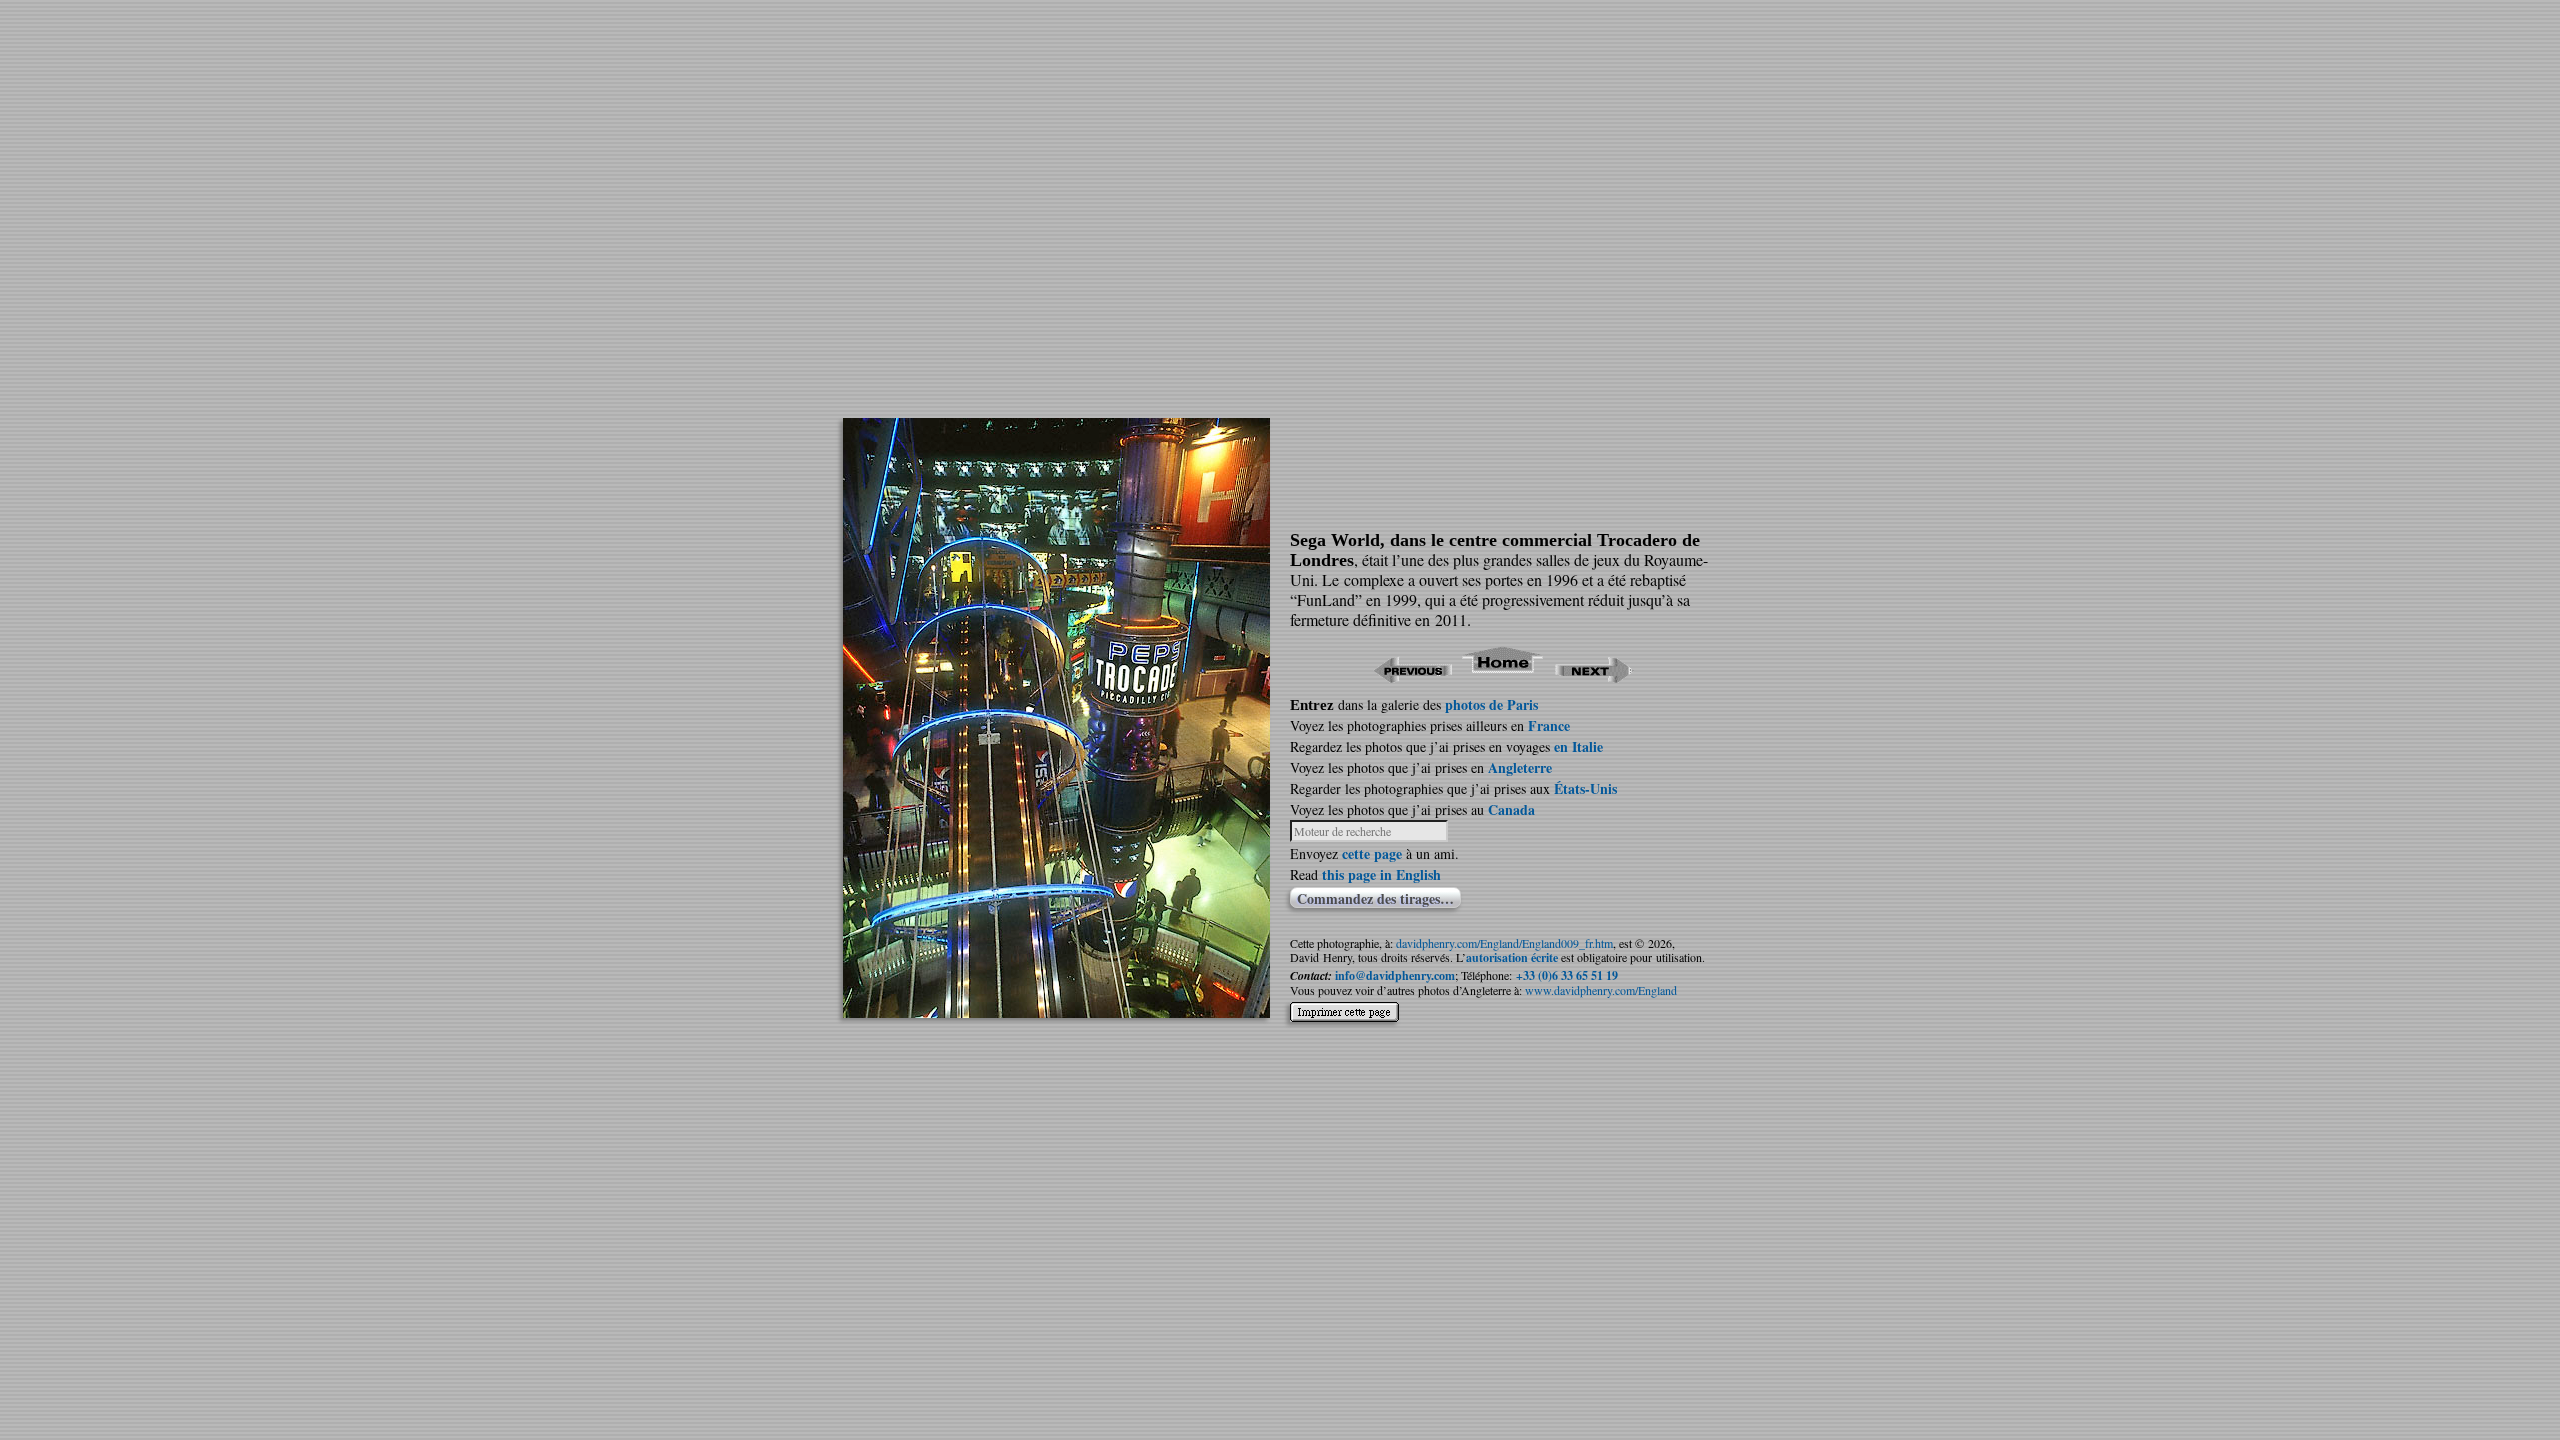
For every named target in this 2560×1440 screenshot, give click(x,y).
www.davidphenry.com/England (1601, 990)
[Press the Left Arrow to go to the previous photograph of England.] (1412, 676)
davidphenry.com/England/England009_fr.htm (1504, 943)
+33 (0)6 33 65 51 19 (1567, 975)
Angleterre (1520, 767)
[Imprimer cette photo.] (1344, 1004)
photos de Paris (1491, 704)
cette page (1372, 853)
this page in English (1381, 874)
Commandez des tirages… (1375, 898)
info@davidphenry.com (1395, 975)
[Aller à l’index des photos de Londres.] (1503, 676)
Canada (1511, 809)
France (1549, 725)
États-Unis (1585, 788)
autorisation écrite (1512, 957)
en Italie (1578, 746)
